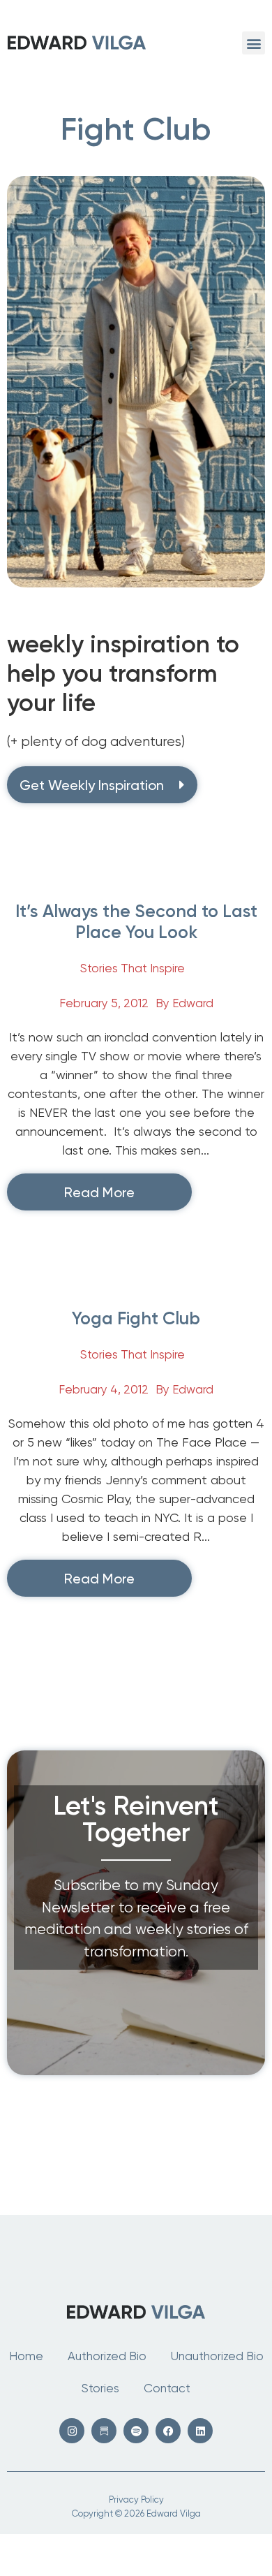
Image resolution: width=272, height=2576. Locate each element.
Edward (193, 1003)
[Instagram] (72, 2431)
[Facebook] (168, 2431)
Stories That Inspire (133, 968)
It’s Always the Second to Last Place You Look (136, 922)
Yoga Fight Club (136, 1318)
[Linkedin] (200, 2431)
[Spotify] (136, 2431)
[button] (254, 43)
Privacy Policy (136, 2500)
